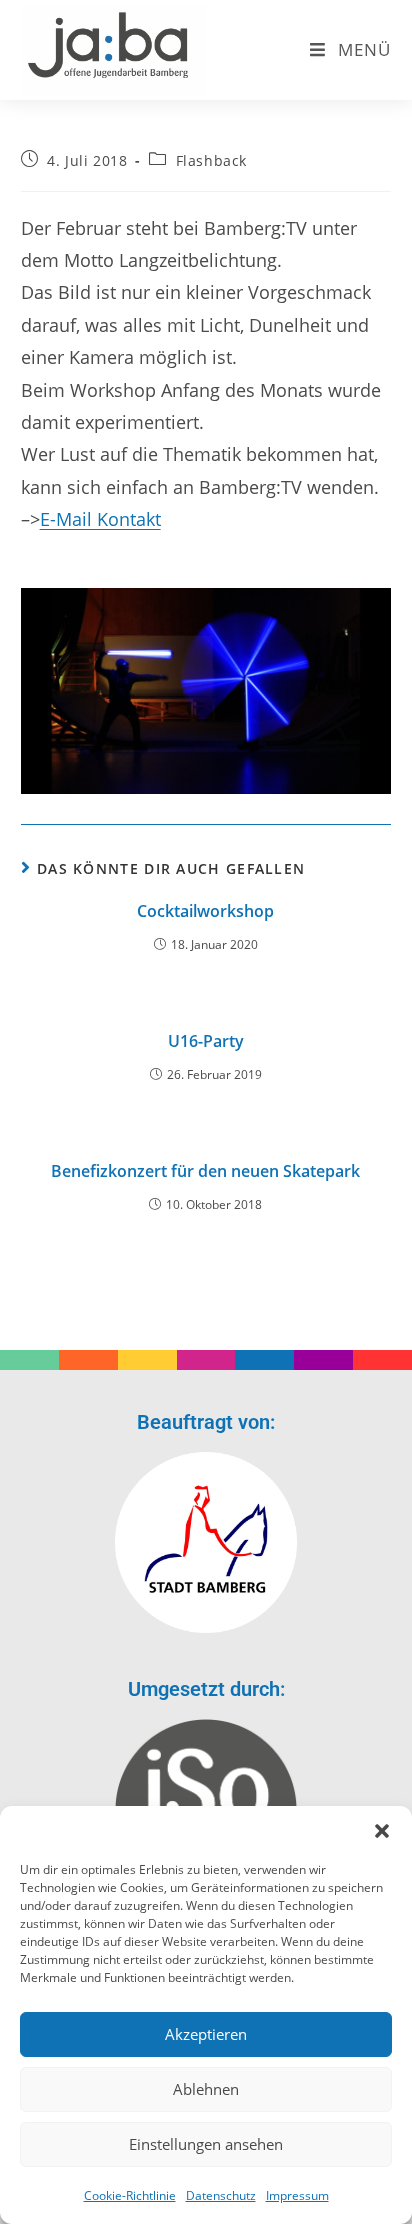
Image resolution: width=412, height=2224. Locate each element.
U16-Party (206, 1041)
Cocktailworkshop (205, 911)
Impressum (297, 2195)
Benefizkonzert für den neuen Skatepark (205, 1171)
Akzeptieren (206, 2034)
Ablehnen (206, 2089)
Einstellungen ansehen (206, 2144)
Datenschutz (221, 2195)
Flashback (211, 160)
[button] (382, 1831)
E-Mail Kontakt (100, 519)
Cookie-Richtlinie (130, 2195)
